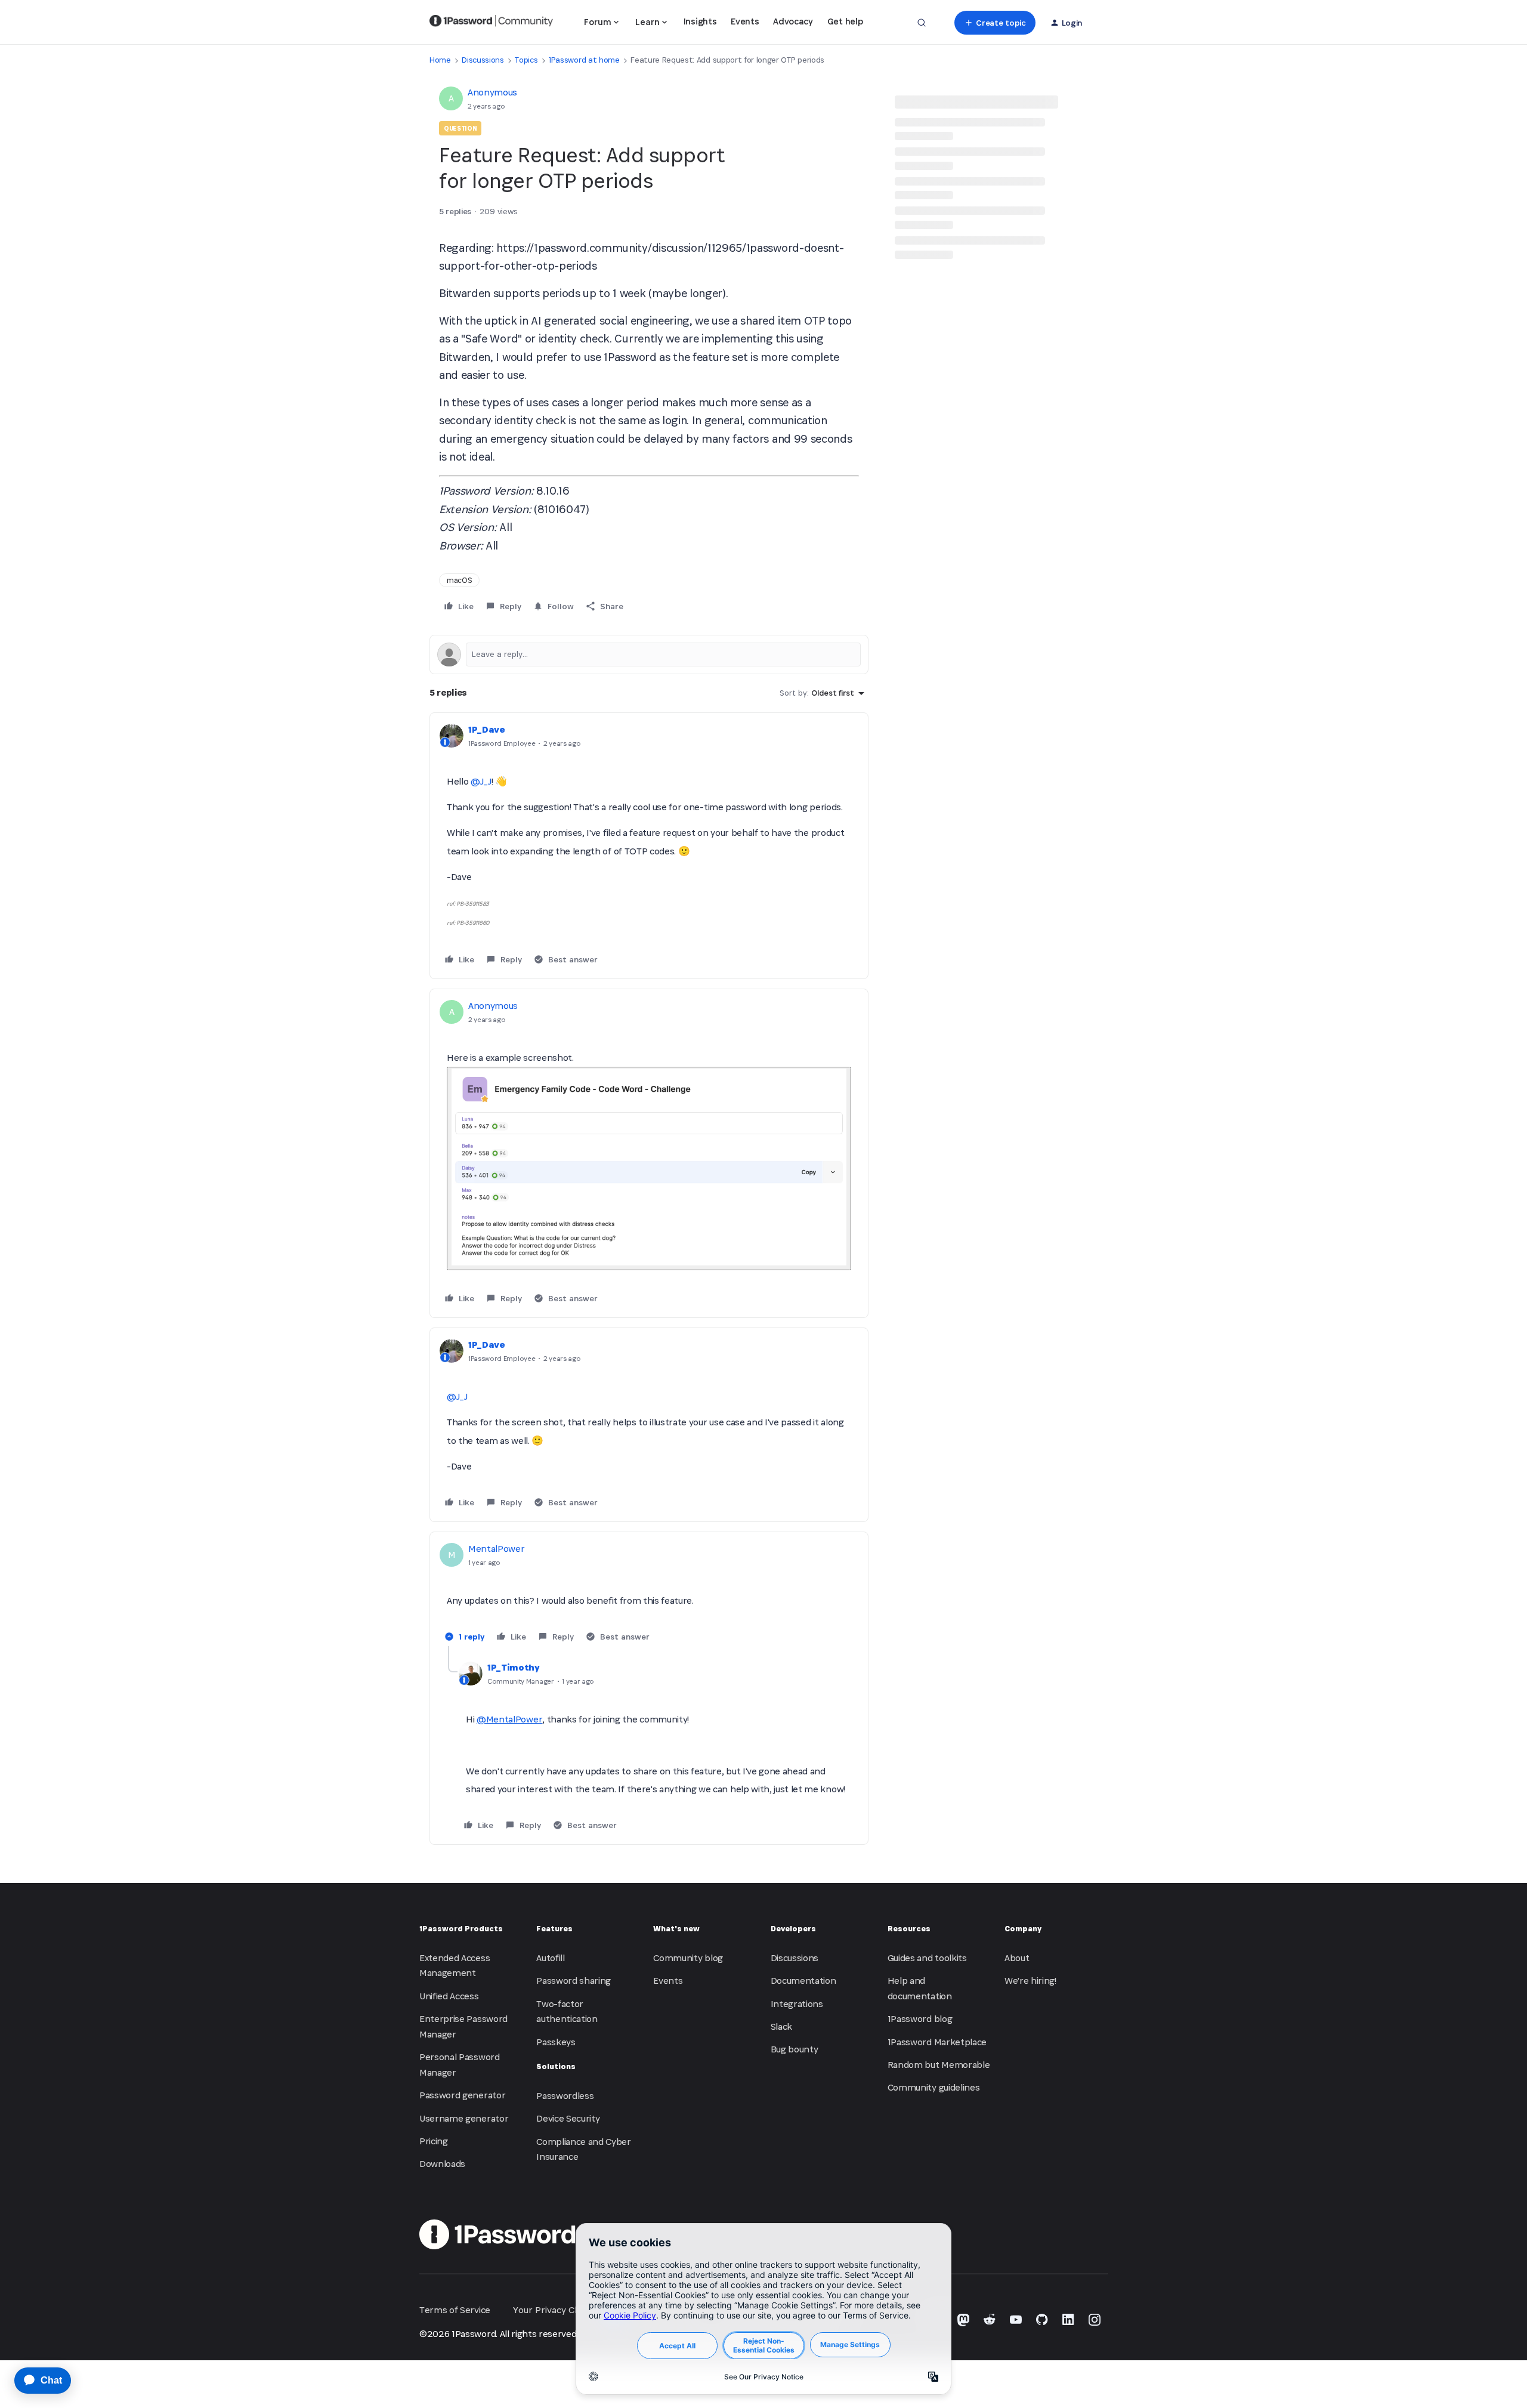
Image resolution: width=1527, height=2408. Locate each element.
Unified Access (449, 1996)
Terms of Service (455, 2310)
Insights (700, 21)
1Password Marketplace (937, 2042)
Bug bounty (795, 2049)
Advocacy (793, 21)
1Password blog (920, 2019)
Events (745, 21)
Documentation (803, 1981)
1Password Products (461, 1929)
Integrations (797, 2004)
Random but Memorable (939, 2065)
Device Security (568, 2118)
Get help (845, 21)
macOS (459, 580)
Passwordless (565, 2096)
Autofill (550, 1958)
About (1017, 1958)
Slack (781, 2026)
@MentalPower (509, 1719)
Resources (909, 1929)
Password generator (462, 2095)
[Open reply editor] (649, 655)
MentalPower (496, 1549)
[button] (995, 23)
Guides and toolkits (927, 1958)
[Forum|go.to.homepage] (491, 23)
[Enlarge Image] (649, 1169)
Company (1023, 1929)
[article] (649, 846)
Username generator (464, 2118)
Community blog (688, 1958)
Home (440, 60)
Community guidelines (934, 2087)
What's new (676, 1929)
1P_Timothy (514, 1667)
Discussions (483, 60)
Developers (793, 1929)
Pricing (434, 2141)
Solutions (556, 2066)
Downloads (442, 2164)
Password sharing (574, 1981)
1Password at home (584, 60)
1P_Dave (487, 729)
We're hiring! (1030, 1981)
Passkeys (556, 2042)
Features (554, 1929)
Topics (526, 60)
